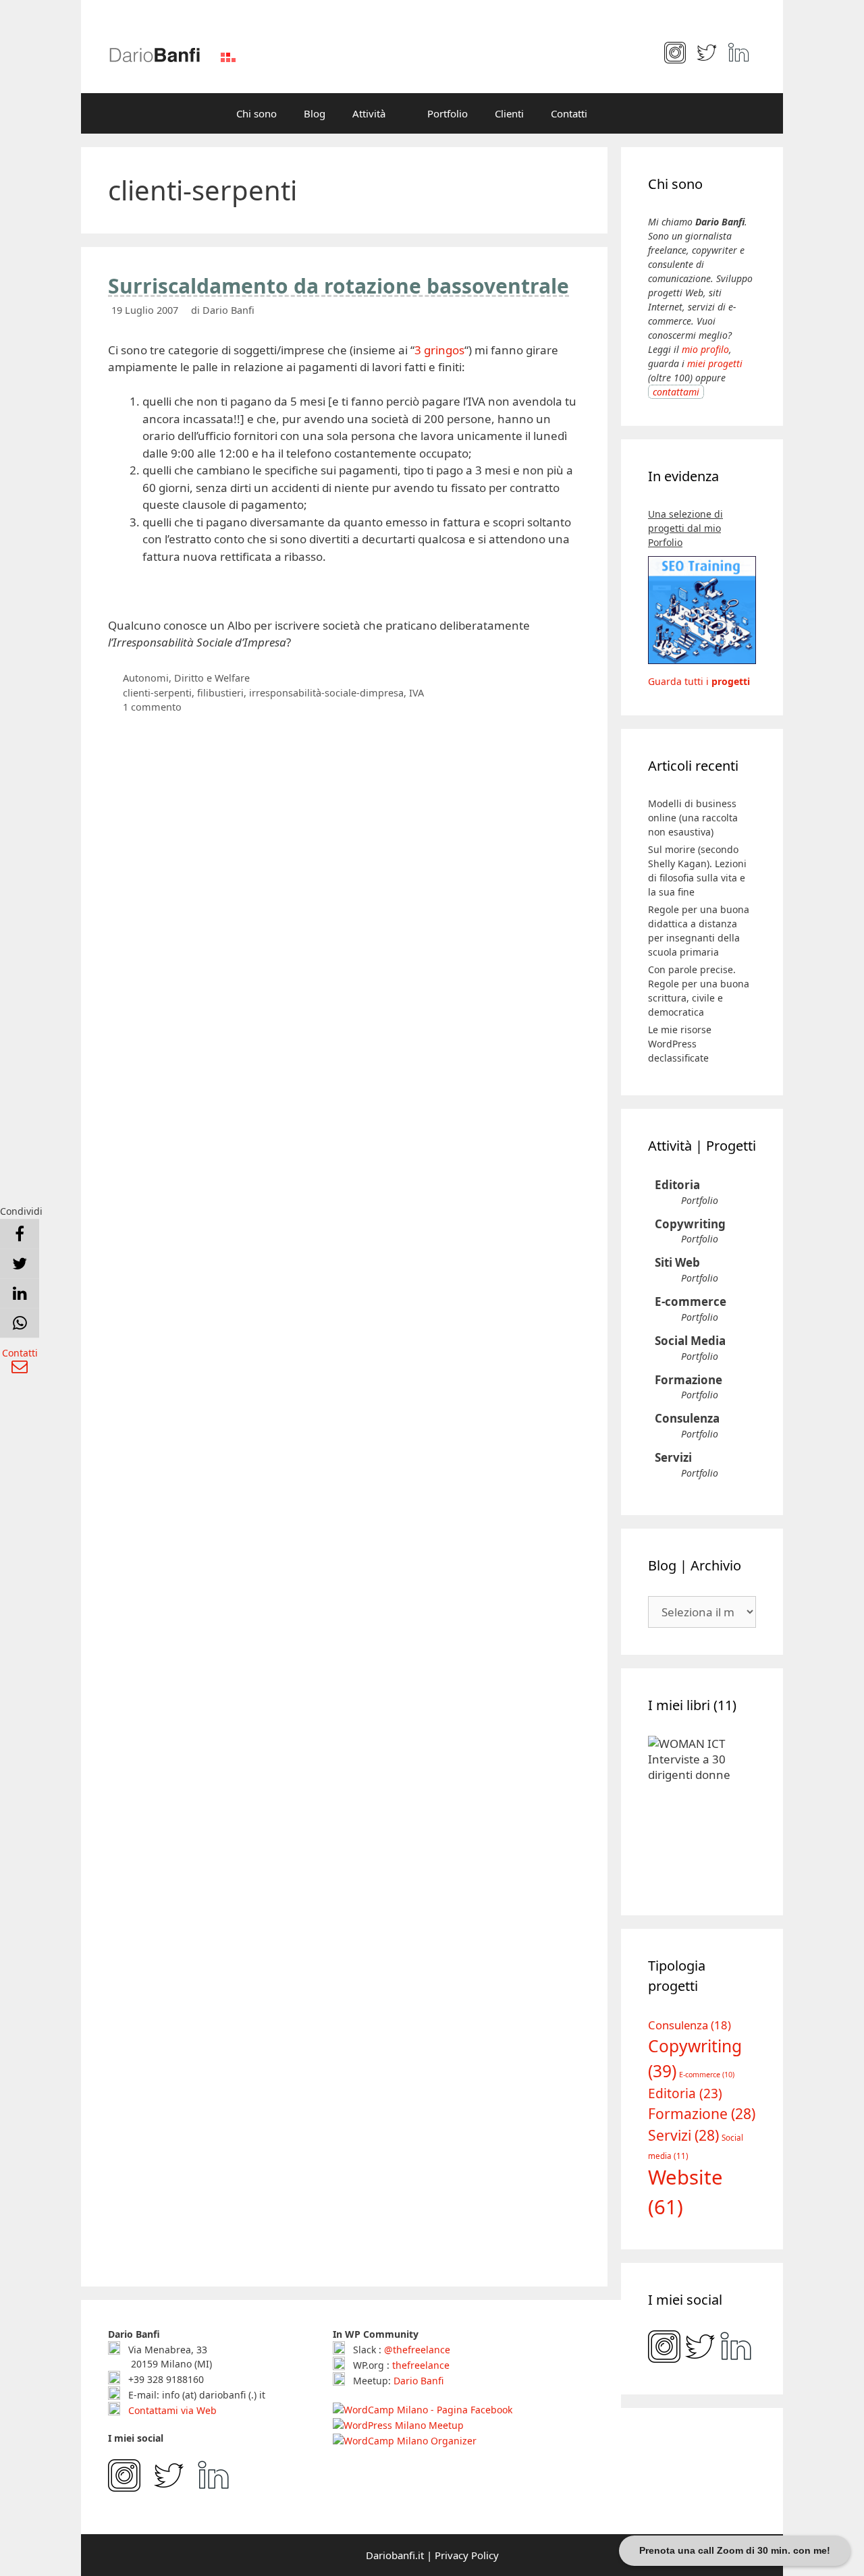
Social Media (690, 1341)
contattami (676, 392)
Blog (315, 113)
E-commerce (691, 1301)
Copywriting (690, 1224)
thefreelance (421, 2365)
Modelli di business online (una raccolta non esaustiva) (693, 818)
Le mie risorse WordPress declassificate (680, 1044)
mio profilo (705, 349)
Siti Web (677, 1262)
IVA (416, 693)
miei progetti (715, 363)
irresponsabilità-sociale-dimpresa (326, 693)
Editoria (677, 1185)
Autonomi (146, 678)
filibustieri (220, 693)
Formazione (688, 1380)
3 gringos (439, 350)
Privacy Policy (467, 2555)
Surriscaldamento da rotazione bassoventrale (339, 286)
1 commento (152, 707)
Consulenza (687, 1418)
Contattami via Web (171, 2410)
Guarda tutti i (699, 681)
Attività (369, 113)
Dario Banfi (418, 2381)
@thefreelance (417, 2350)
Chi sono (256, 113)
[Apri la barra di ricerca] (621, 113)
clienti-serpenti (157, 693)
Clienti (509, 113)
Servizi (673, 1457)
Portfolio (448, 113)
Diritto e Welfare (212, 678)
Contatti (569, 113)
